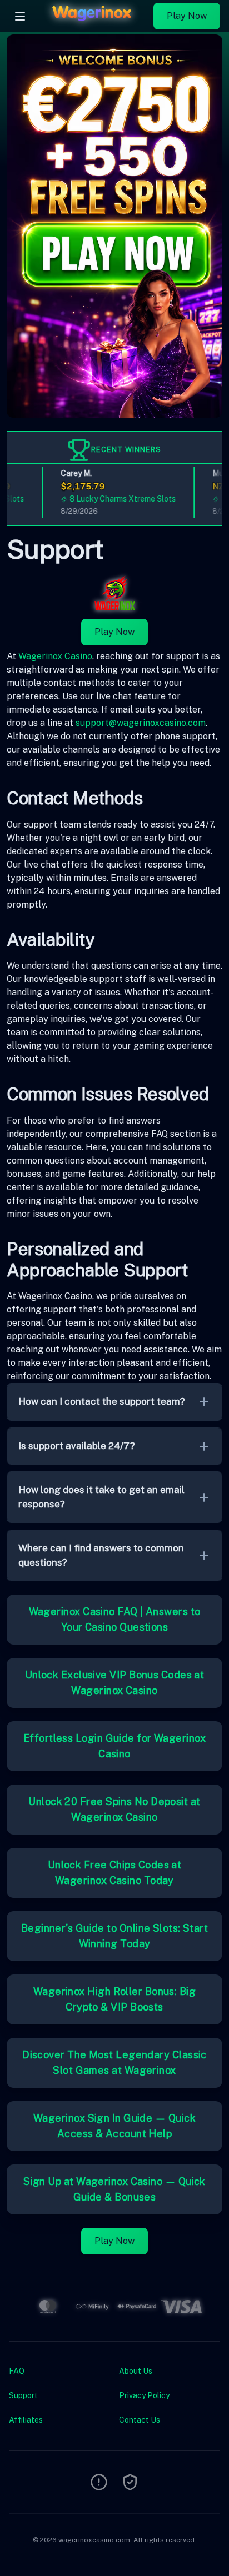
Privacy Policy (144, 2395)
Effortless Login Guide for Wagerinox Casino (114, 1746)
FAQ (17, 2371)
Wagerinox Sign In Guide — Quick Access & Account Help (114, 2126)
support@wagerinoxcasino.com (141, 723)
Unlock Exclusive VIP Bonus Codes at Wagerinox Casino (115, 1683)
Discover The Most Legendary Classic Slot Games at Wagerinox (114, 2063)
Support (23, 2395)
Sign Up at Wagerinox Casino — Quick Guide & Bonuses (114, 2189)
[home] (93, 24)
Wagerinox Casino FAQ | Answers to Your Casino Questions (115, 1619)
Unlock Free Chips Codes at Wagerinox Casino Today (115, 1873)
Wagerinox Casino (55, 656)
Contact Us (140, 2420)
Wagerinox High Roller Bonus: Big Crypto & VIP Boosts (114, 1999)
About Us (136, 2371)
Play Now (187, 16)
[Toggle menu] (20, 16)
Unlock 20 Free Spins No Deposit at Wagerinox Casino (114, 1809)
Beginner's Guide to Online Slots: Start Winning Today (115, 1936)
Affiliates (26, 2420)
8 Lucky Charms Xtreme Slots (114, 499)
